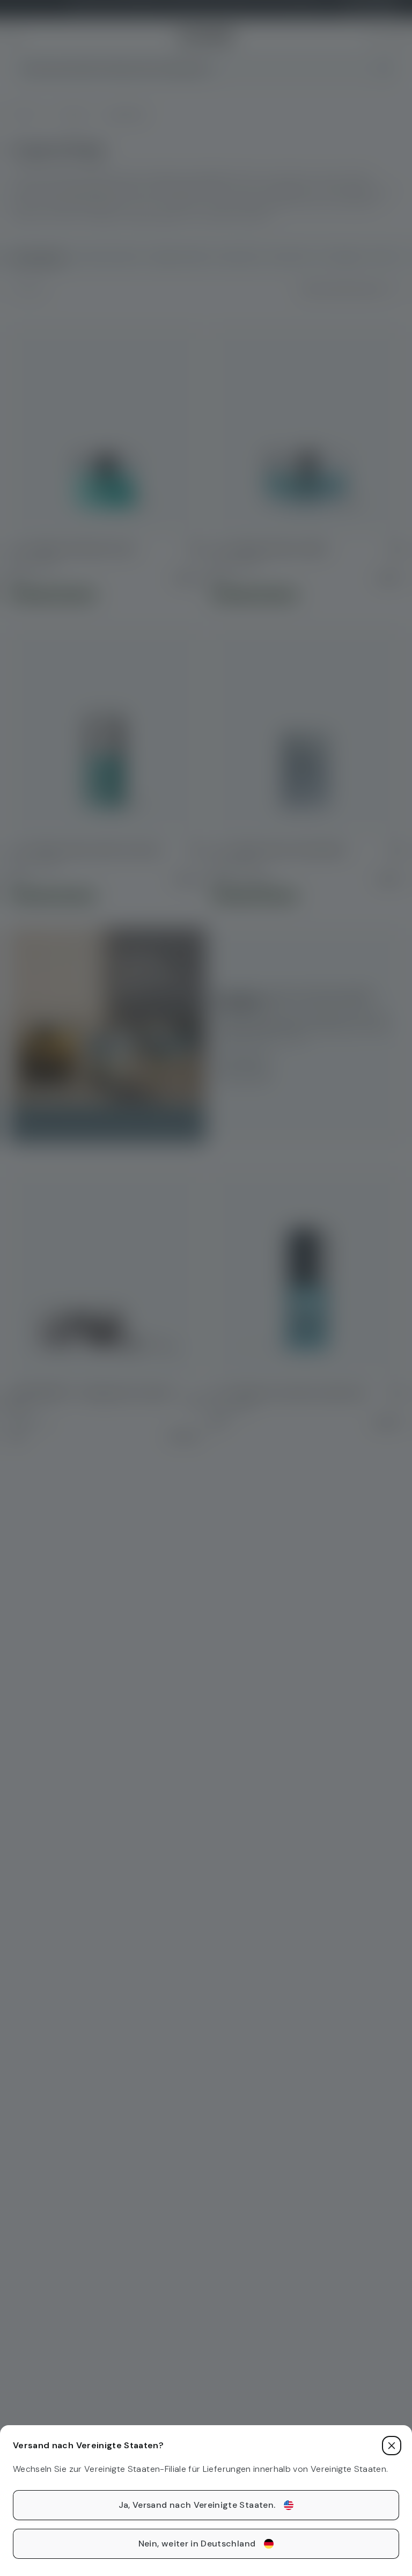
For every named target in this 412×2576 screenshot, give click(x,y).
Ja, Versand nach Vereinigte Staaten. (197, 2505)
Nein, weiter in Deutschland (197, 2544)
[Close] (392, 2446)
